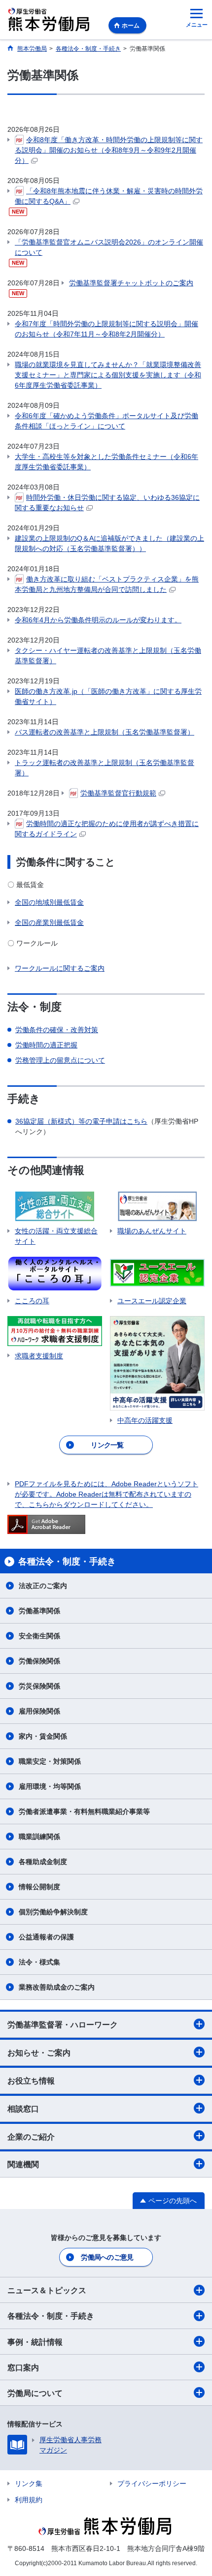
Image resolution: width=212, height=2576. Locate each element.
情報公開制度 (39, 1887)
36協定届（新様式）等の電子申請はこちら (81, 1121)
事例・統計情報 (35, 2342)
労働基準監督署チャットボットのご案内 (131, 283)
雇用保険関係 (39, 1711)
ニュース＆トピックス (47, 2290)
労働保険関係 (39, 1661)
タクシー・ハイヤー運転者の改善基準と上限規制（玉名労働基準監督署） (108, 656)
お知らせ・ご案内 (39, 2053)
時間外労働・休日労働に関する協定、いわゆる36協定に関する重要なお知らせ (107, 503)
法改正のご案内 (43, 1586)
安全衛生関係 (39, 1636)
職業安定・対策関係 (50, 1761)
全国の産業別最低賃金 (49, 922)
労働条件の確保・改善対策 (57, 1030)
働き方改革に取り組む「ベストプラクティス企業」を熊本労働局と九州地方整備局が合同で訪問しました (107, 584)
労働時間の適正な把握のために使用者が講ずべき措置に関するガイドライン (107, 829)
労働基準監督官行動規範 (118, 793)
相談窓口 (23, 2109)
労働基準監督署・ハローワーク (63, 2025)
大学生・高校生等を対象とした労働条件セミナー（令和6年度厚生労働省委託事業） (106, 462)
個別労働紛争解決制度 (53, 1912)
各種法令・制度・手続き (51, 2316)
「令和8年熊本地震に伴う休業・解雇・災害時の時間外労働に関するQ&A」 (109, 196)
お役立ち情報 (31, 2081)
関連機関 (23, 2164)
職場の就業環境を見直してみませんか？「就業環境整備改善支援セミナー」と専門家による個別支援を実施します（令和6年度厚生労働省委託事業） (108, 375)
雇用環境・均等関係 (50, 1786)
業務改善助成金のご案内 (57, 1987)
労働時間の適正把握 (46, 1045)
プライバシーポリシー (152, 2484)
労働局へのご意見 (107, 2257)
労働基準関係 (39, 1611)
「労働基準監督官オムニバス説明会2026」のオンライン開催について (109, 247)
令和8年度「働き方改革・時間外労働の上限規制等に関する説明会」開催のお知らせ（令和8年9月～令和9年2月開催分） (109, 150)
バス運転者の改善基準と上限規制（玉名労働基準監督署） (105, 732)
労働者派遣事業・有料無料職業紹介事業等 (84, 1811)
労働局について (35, 2393)
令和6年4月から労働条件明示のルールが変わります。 (98, 620)
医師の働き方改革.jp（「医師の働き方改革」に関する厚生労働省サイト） (108, 696)
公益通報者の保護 (46, 1937)
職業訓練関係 (39, 1837)
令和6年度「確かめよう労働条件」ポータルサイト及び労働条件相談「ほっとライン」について (106, 421)
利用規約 (29, 2500)
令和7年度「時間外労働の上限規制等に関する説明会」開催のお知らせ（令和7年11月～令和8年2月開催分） (106, 329)
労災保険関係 (39, 1686)
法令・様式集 (39, 1962)
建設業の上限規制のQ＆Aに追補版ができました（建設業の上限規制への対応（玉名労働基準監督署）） (109, 543)
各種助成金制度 (43, 1862)
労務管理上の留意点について (60, 1060)
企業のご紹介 (31, 2137)
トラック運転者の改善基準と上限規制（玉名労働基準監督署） (105, 768)
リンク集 (29, 2484)
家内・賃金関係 (43, 1736)
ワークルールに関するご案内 (60, 968)
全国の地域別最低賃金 (49, 902)
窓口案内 (23, 2368)
